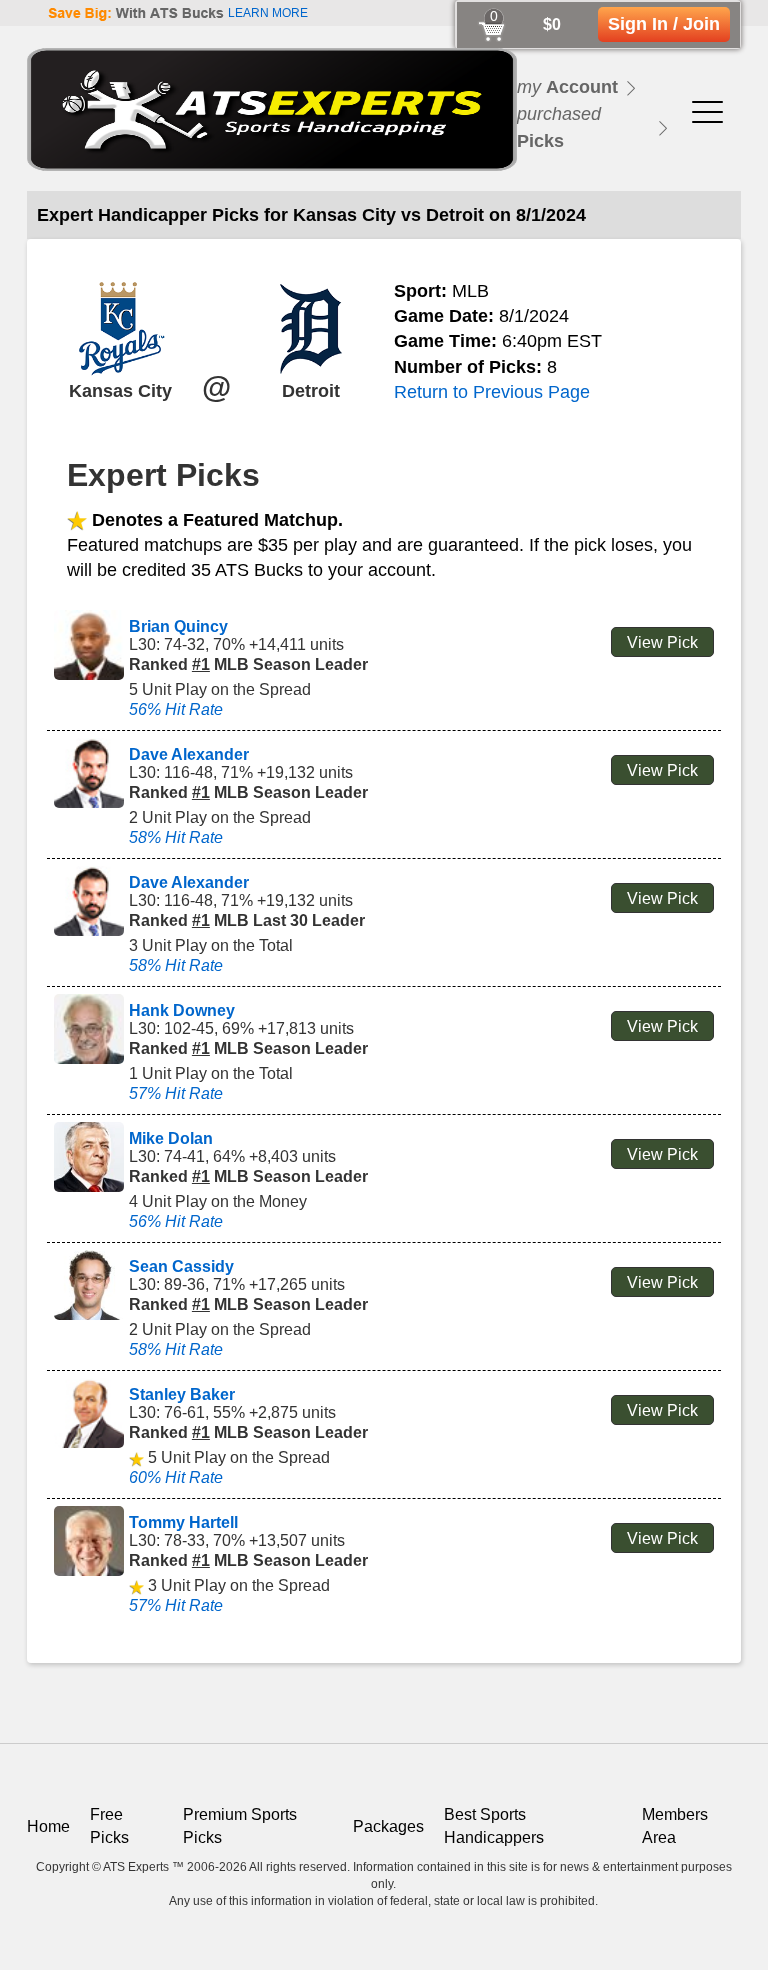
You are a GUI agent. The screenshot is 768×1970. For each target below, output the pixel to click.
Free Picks (109, 1825)
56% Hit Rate (176, 709)
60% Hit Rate (176, 1477)
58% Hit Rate (176, 837)
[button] (707, 109)
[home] (272, 109)
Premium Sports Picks (240, 1825)
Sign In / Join (664, 24)
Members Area (675, 1825)
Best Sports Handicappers (494, 1825)
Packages (388, 1826)
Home (48, 1826)
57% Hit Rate (176, 1093)
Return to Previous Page (492, 392)
